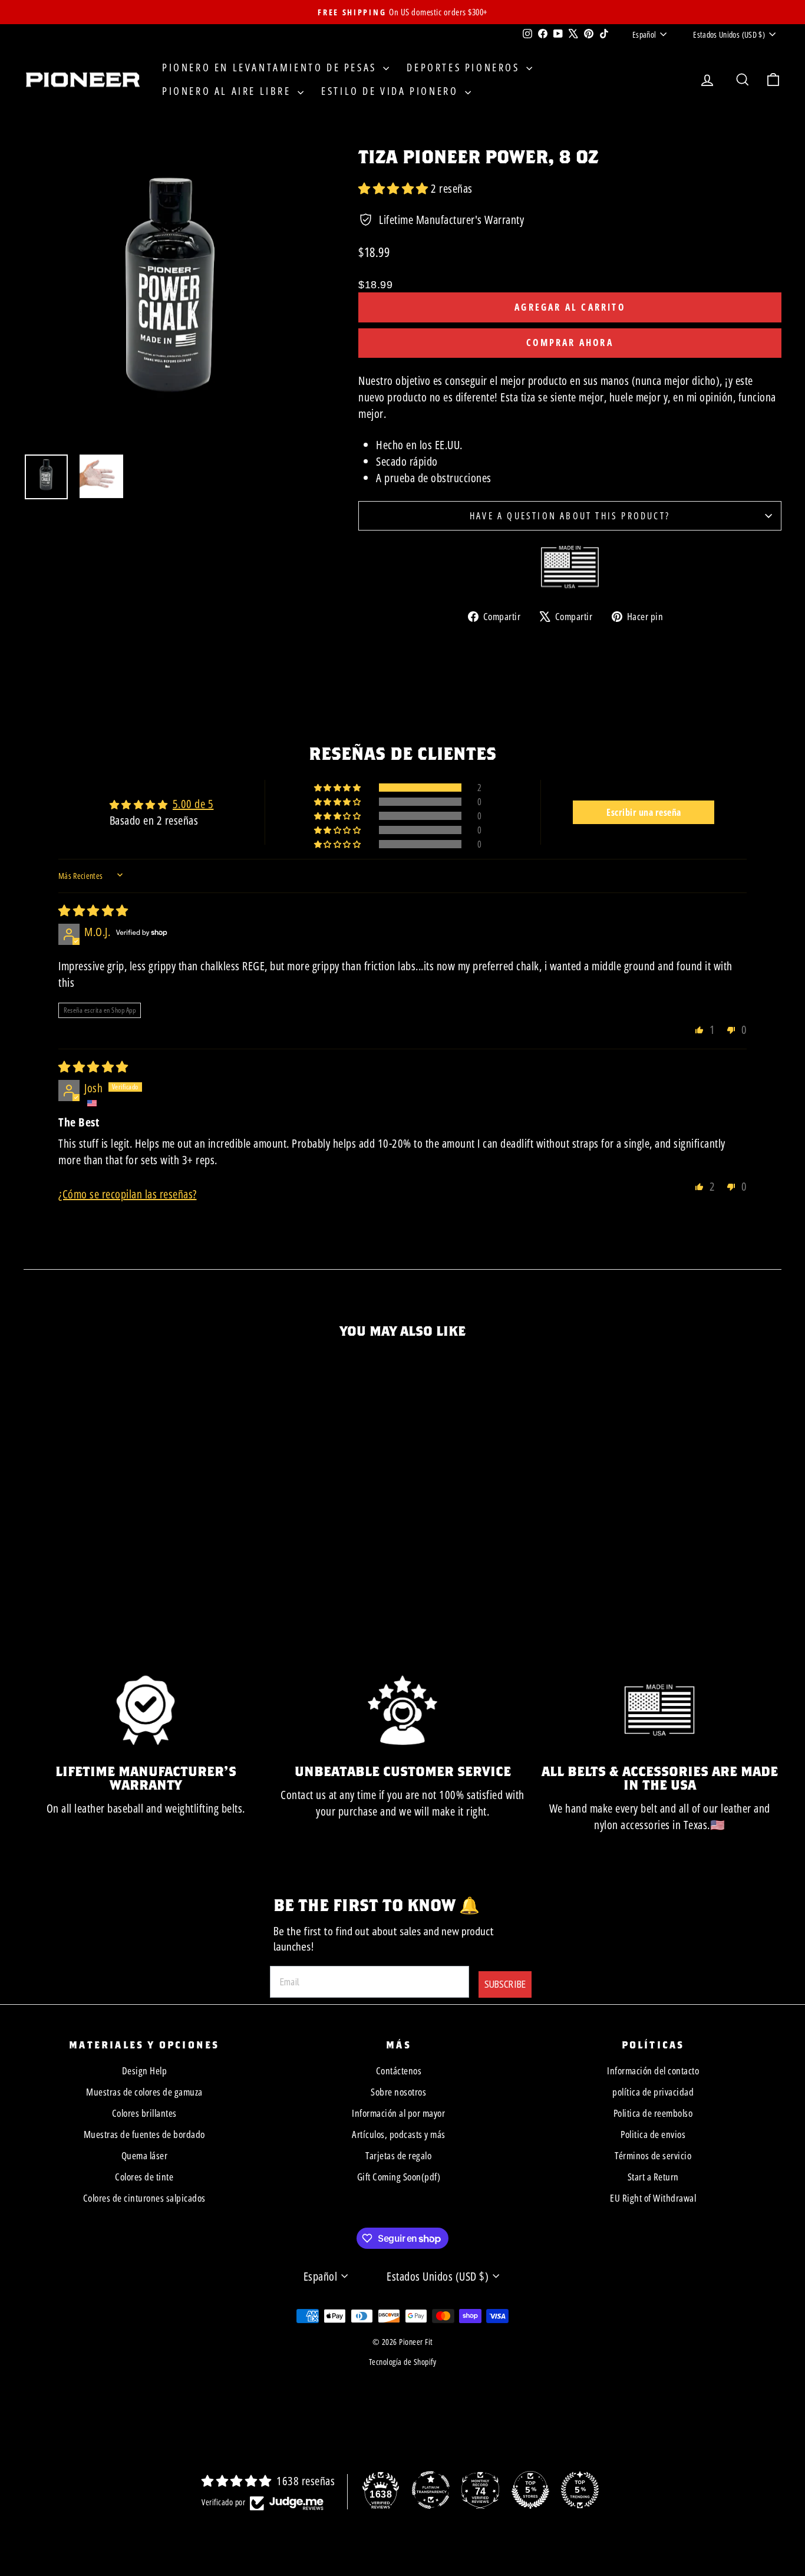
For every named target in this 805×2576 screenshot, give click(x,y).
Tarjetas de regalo (398, 2155)
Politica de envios (653, 2134)
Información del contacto (653, 2071)
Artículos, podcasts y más (399, 2134)
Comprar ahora (570, 342)
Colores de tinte (144, 2177)
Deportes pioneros (465, 67)
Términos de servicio (653, 2155)
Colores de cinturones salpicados (144, 2198)
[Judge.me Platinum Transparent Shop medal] (431, 2490)
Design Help (145, 2071)
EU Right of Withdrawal (653, 2198)
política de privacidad (653, 2092)
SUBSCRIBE (505, 1984)
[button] (395, 188)
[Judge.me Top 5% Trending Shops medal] (580, 2490)
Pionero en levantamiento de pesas (271, 67)
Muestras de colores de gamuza (144, 2092)
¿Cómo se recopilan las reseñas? (128, 1194)
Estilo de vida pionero (392, 91)
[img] (93, 910)
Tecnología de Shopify (403, 2362)
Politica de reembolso (653, 2113)
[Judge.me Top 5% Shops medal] (530, 2490)
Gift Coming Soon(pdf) (399, 2177)
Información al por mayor (398, 2113)
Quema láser (145, 2155)
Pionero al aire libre (228, 91)
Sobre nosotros (398, 2092)
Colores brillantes (144, 2113)
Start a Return (653, 2177)
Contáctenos (399, 2071)
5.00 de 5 (193, 804)
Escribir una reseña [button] (644, 812)
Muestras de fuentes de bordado (144, 2134)
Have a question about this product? (570, 516)
